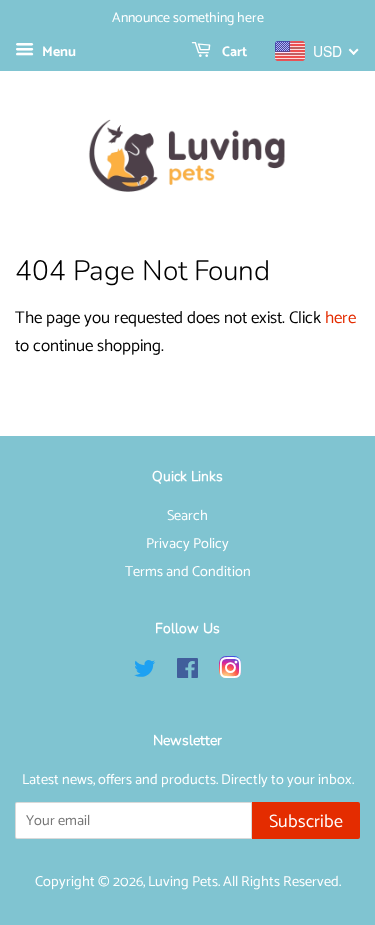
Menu (57, 52)
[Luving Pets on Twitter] (145, 673)
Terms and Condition (188, 572)
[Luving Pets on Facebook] (187, 673)
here (340, 318)
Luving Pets (183, 882)
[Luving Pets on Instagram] (230, 673)
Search (187, 516)
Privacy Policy (187, 544)
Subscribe (306, 822)
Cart (233, 52)
